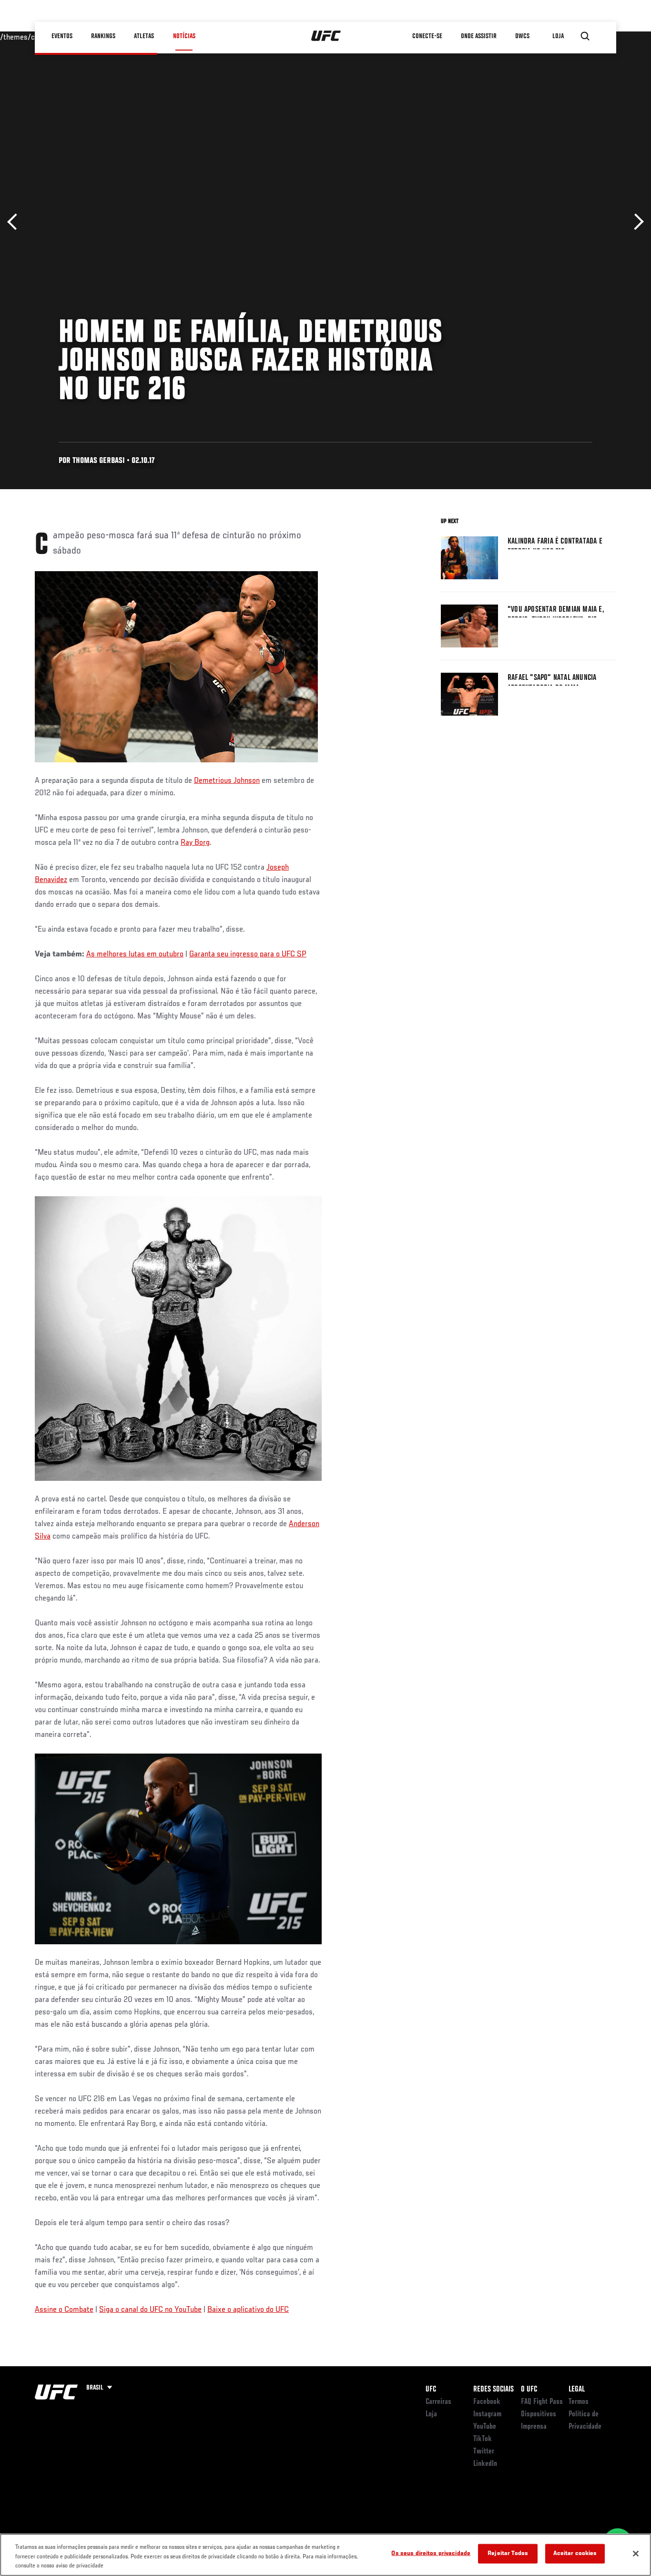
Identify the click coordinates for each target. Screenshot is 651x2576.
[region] (325, 2555)
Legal (577, 2390)
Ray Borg (195, 843)
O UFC (529, 2390)
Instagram (487, 2414)
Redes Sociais (493, 2390)
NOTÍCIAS (184, 36)
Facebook (487, 2402)
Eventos (62, 36)
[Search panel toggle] (585, 36)
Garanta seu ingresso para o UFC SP (248, 954)
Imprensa (534, 2427)
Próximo (636, 222)
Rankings (104, 36)
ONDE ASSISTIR (479, 36)
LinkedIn (485, 2464)
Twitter (484, 2452)
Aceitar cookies (575, 2553)
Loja (431, 2414)
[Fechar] (636, 2554)
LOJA (559, 36)
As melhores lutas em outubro (135, 954)
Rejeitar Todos (508, 2553)
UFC (431, 2390)
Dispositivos (539, 2414)
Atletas (144, 36)
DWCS (523, 36)
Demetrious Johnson (227, 781)
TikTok (483, 2439)
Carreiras (438, 2402)
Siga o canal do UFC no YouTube (150, 2310)
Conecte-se (428, 36)
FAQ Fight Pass (542, 2402)
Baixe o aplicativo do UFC (248, 2310)
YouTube (485, 2427)
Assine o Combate (64, 2310)
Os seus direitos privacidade (431, 2553)
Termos (579, 2402)
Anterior (15, 222)
